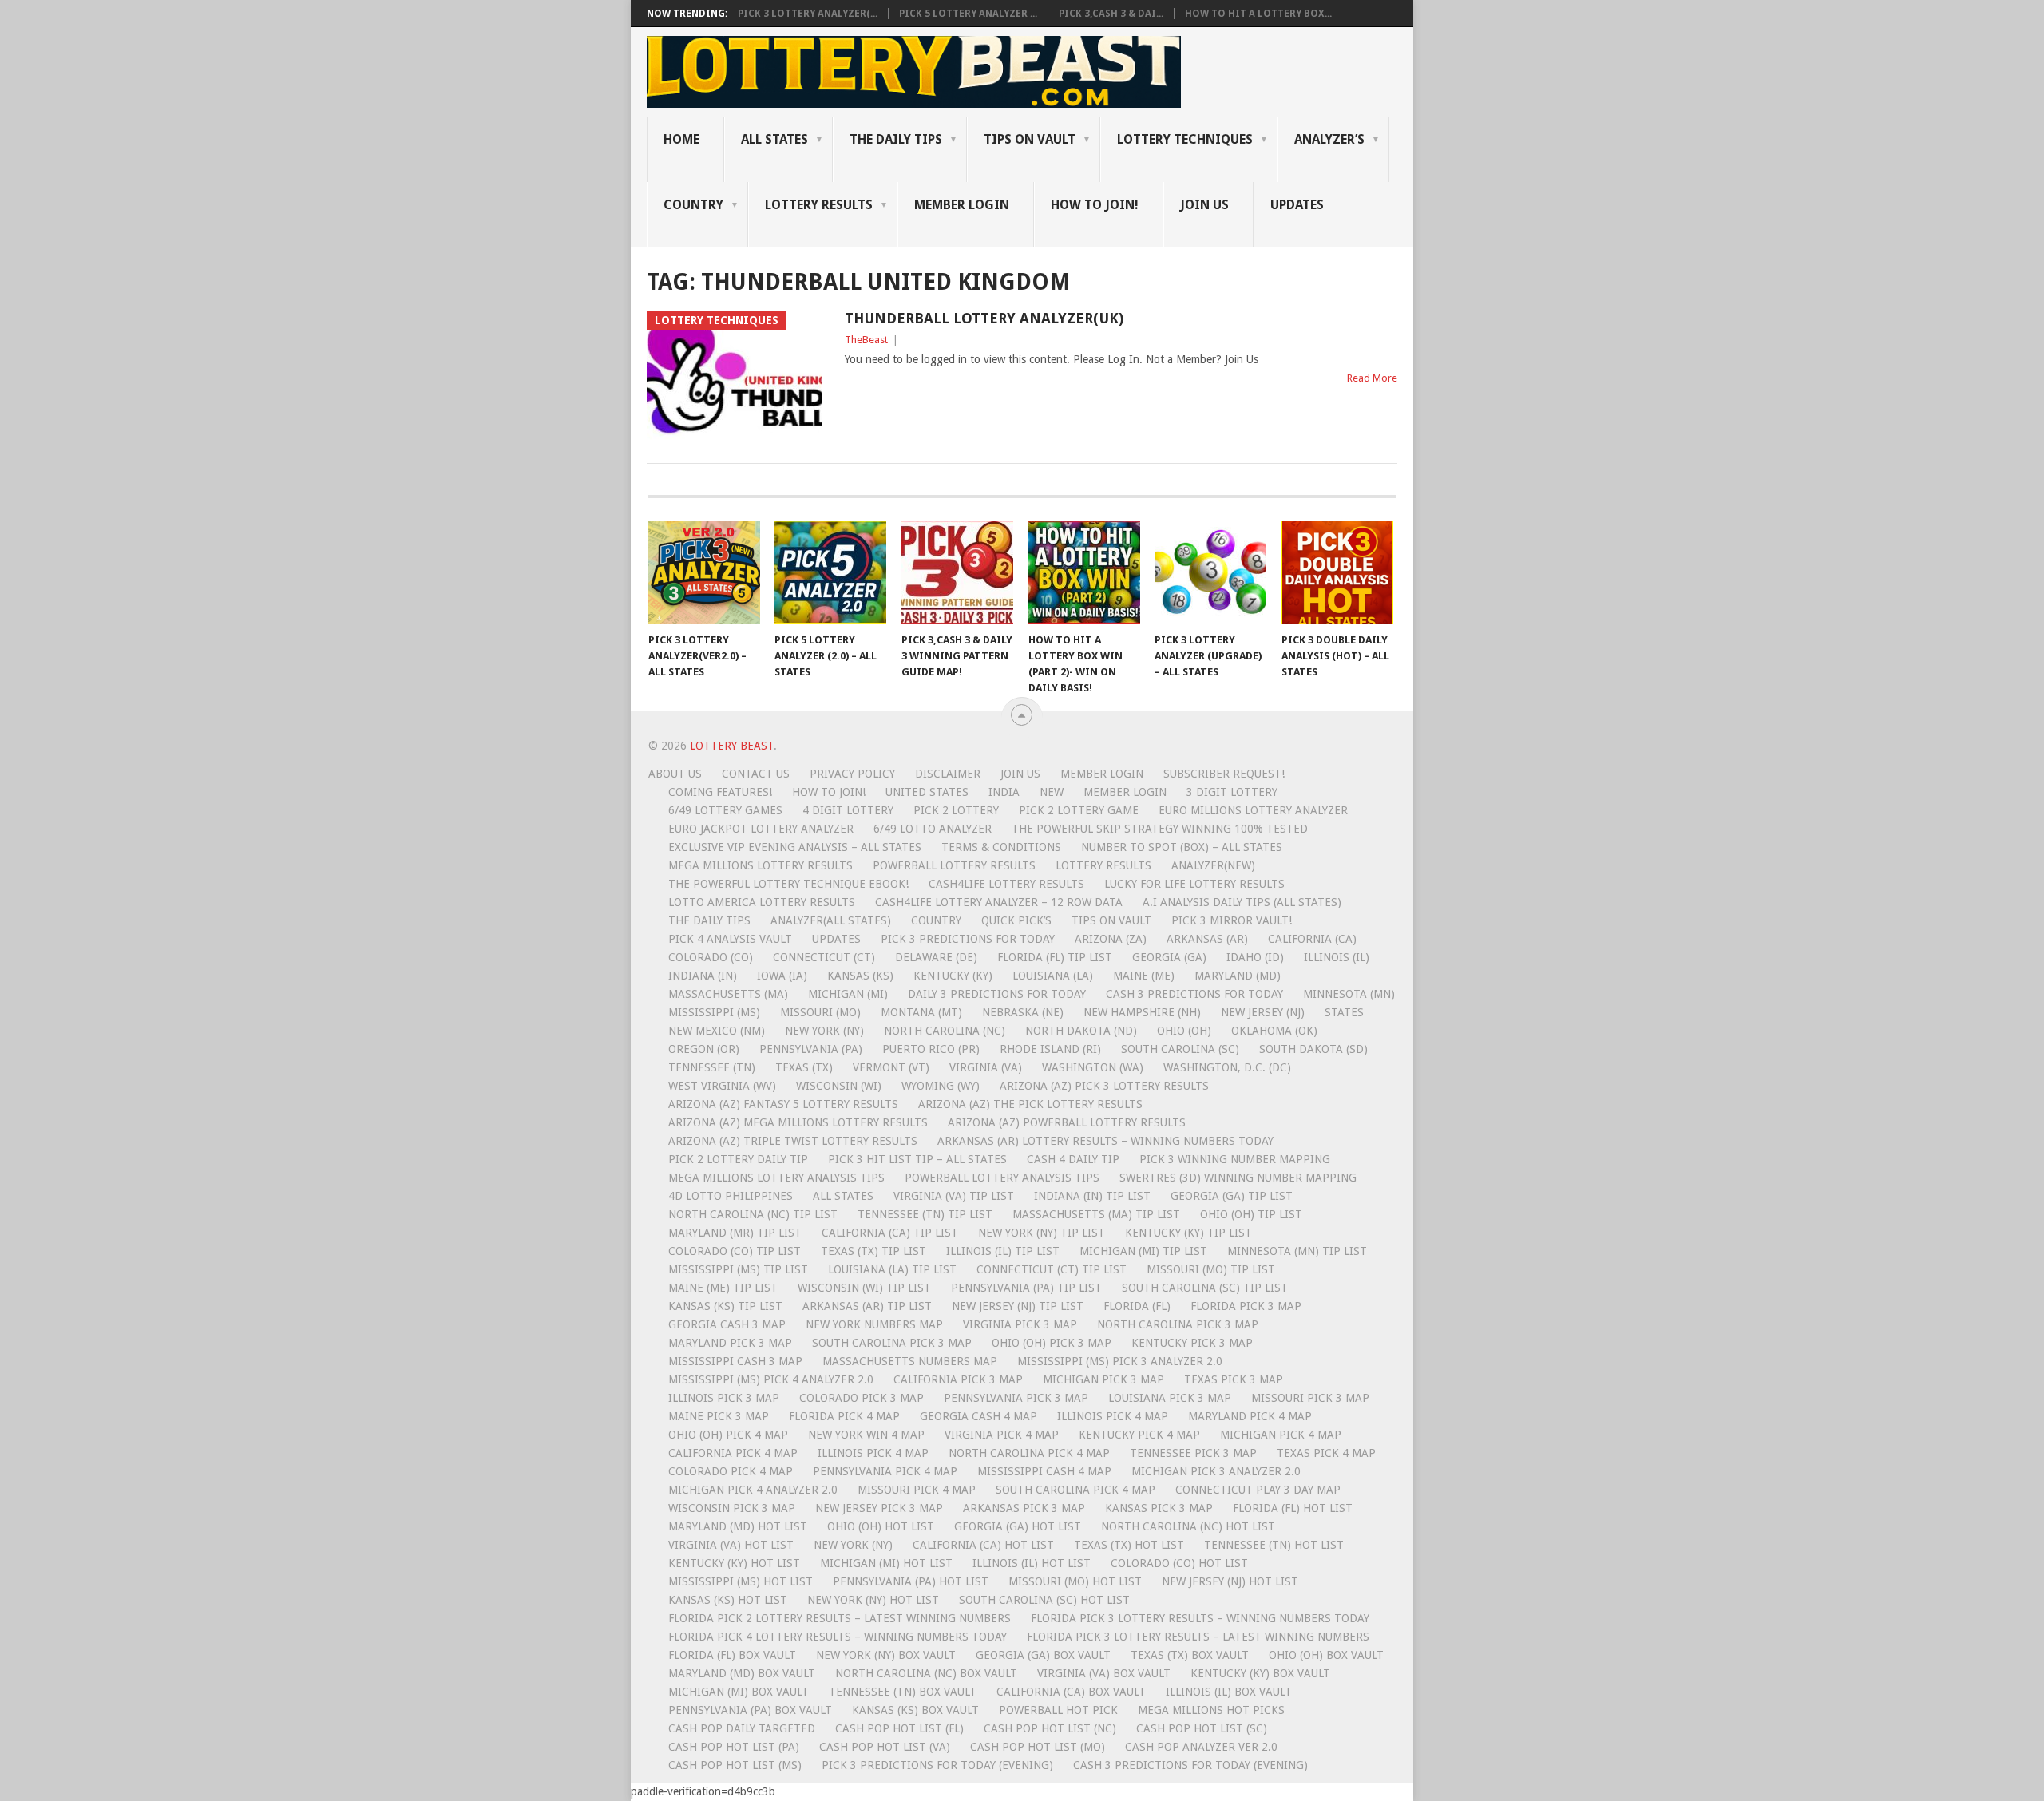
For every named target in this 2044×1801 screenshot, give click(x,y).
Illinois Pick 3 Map (724, 1398)
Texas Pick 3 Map (1234, 1379)
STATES (1344, 1012)
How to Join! (1095, 205)
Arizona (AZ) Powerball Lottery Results (1067, 1122)
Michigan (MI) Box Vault (739, 1692)
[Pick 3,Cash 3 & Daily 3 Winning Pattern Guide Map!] (957, 572)
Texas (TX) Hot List (1129, 1545)
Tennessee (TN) (712, 1067)
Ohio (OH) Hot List (881, 1526)
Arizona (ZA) (1111, 939)
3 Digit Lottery (1232, 792)
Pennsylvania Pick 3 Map (1016, 1398)
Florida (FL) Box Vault (732, 1655)
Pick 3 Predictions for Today (968, 939)
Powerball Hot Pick (1058, 1710)
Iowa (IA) (782, 976)
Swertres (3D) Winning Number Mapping (1238, 1178)
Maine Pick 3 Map (719, 1416)
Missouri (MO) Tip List (1211, 1269)
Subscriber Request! (1224, 774)
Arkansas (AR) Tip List (867, 1306)
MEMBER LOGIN (962, 205)
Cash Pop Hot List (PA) (734, 1747)
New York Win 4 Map (866, 1435)
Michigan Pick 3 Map (1103, 1379)
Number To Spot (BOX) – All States (1182, 847)
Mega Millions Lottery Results (761, 865)
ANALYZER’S (1329, 139)
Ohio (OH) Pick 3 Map (1052, 1343)
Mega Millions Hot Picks (1211, 1710)
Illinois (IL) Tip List (1003, 1251)
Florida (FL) (1137, 1306)
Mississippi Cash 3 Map (735, 1361)
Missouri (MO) (820, 1012)
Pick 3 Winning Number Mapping (1235, 1159)
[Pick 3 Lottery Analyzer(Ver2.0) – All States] (704, 572)
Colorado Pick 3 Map (862, 1398)
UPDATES (1297, 205)
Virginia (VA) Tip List (954, 1196)
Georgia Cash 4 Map (978, 1416)
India (1004, 792)
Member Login (1102, 774)
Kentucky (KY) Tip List (1188, 1233)
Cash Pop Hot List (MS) (735, 1765)
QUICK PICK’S (1016, 920)
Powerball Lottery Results (954, 865)
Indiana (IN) (703, 976)
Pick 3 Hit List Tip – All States (917, 1159)
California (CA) (1312, 939)
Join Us (1204, 205)
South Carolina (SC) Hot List (1044, 1600)
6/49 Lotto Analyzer (933, 829)
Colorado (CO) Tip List (735, 1251)
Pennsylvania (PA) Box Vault (750, 1710)
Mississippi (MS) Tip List (738, 1269)
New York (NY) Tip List (1042, 1233)
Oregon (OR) (704, 1049)
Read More (1372, 378)
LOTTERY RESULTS (819, 205)
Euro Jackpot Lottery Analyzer (761, 829)
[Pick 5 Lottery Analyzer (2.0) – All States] (830, 572)
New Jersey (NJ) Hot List (1230, 1581)
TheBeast (866, 340)
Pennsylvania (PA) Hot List (911, 1581)
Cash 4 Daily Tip (1073, 1159)
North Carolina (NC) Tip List (753, 1214)
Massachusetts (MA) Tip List (1096, 1214)
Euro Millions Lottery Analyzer (1253, 810)
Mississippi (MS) (714, 1012)
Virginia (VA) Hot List (731, 1545)
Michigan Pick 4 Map (1281, 1435)
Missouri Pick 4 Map (917, 1490)
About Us (675, 774)
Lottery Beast (732, 746)
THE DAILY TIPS (896, 139)
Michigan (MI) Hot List (886, 1563)
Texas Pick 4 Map (1326, 1453)
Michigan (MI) (848, 994)
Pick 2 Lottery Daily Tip (738, 1159)
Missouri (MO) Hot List (1075, 1581)
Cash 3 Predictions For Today (1194, 994)
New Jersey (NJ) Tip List (1018, 1306)
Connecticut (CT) (824, 957)
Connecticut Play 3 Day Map (1258, 1490)
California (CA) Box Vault (1071, 1692)
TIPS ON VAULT (1030, 139)
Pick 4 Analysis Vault (730, 939)
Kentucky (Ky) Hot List (734, 1563)
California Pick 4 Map (733, 1453)
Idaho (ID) (1255, 957)
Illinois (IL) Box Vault (1229, 1692)
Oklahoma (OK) (1274, 1031)
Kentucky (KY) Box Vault (1260, 1673)
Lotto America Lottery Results (762, 902)
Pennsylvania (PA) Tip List (1026, 1288)
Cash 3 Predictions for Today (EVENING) (1190, 1765)
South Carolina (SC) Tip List (1205, 1288)
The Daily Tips (709, 920)
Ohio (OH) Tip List (1251, 1214)
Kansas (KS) (860, 976)
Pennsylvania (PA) (811, 1049)
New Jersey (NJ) (1263, 1012)
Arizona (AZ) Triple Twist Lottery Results (793, 1141)
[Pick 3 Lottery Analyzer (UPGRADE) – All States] (1210, 572)
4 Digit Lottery (848, 810)
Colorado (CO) (711, 957)
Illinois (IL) (1337, 957)
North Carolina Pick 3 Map (1178, 1324)
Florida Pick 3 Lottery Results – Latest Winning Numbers (1198, 1637)
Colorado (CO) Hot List (1179, 1563)
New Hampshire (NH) (1142, 1012)
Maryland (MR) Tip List (735, 1233)
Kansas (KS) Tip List (725, 1306)
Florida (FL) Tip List (1055, 957)
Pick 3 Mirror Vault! (1232, 920)
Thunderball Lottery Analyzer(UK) (984, 318)
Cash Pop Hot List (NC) (1050, 1728)
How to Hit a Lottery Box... (1258, 14)
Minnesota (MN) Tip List (1297, 1251)
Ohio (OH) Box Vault (1326, 1655)
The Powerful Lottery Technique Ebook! (788, 884)
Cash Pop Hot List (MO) (1038, 1747)
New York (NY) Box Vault (886, 1655)
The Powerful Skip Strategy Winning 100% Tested (1160, 829)
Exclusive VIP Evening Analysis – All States (795, 847)
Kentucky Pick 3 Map (1192, 1343)
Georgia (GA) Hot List (1018, 1526)
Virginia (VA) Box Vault (1104, 1673)
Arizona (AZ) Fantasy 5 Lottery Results (783, 1104)
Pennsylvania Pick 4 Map (885, 1471)
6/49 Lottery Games (725, 810)
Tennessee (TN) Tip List (925, 1214)
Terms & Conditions (1001, 847)
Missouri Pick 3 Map (1310, 1398)
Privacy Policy (852, 774)
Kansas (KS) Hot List (728, 1600)
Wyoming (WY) (941, 1086)
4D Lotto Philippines (731, 1196)
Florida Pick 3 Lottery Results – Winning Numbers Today (1200, 1618)
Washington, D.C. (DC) (1227, 1067)
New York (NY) (824, 1031)
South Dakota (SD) (1313, 1049)
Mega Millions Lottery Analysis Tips (776, 1178)
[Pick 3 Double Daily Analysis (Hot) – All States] (1337, 572)
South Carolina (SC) (1180, 1049)
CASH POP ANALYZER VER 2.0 (1201, 1747)
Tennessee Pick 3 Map (1193, 1453)
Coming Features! (720, 792)
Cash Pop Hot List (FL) (899, 1728)
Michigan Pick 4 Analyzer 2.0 (753, 1490)
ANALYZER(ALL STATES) (831, 920)
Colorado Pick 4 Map (731, 1471)
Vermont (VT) (891, 1067)
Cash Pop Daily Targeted (742, 1728)
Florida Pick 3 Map (1246, 1306)
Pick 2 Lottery (956, 810)
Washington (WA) (1093, 1067)
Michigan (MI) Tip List (1143, 1251)
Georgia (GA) (1169, 957)
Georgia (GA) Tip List (1232, 1196)
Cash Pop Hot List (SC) (1202, 1728)
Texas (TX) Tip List (873, 1251)
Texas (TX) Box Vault (1190, 1655)
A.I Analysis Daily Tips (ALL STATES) (1242, 902)
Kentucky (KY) (953, 976)
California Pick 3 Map (958, 1379)
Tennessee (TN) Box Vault (903, 1692)
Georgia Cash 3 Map (727, 1324)
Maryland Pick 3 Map (730, 1343)
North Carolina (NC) (945, 1031)
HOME (681, 139)
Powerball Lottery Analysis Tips (1002, 1178)
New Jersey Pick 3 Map (879, 1508)
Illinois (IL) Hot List (1032, 1563)
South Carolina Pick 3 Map (892, 1343)
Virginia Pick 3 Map (1020, 1324)
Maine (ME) (1144, 976)
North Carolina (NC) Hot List (1188, 1526)
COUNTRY (693, 205)
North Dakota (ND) (1081, 1031)
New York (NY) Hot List (873, 1600)
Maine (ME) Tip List (723, 1288)
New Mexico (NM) (717, 1031)
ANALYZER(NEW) (1213, 865)
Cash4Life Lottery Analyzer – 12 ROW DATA (999, 902)
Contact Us (756, 774)
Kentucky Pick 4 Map (1139, 1435)
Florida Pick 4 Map (844, 1416)
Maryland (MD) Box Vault (742, 1673)
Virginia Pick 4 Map (1002, 1435)
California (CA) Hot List (983, 1545)
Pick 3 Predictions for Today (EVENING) (937, 1765)
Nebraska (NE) (1023, 1012)
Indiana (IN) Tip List (1092, 1196)
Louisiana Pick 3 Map (1170, 1398)
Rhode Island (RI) (1050, 1049)
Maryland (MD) (1238, 976)
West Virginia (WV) (722, 1086)
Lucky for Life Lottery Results (1194, 884)
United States (927, 792)
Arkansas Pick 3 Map (1024, 1508)
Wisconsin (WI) (839, 1086)
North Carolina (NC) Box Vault (926, 1673)
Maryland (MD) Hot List (738, 1526)
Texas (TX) (804, 1067)
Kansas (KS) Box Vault (915, 1710)
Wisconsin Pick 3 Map (732, 1508)
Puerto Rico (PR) (931, 1049)
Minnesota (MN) (1349, 994)
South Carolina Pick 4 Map (1075, 1490)
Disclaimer (948, 774)
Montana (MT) (921, 1012)
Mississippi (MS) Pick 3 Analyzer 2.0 (1120, 1361)
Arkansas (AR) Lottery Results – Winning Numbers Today (1105, 1141)
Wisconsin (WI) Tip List (864, 1288)
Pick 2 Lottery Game (1079, 810)
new (1052, 792)
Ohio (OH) (1184, 1031)
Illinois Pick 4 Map (1113, 1416)
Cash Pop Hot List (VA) (885, 1747)
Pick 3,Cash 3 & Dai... (1111, 14)
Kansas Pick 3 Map (1159, 1508)
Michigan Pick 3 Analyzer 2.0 (1216, 1471)
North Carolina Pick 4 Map (1029, 1453)
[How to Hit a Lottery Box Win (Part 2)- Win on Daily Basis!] (1084, 572)
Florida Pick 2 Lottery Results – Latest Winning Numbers (840, 1618)
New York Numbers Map (874, 1324)
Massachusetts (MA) (728, 994)
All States (774, 139)
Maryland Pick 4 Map (1250, 1416)
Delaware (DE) (936, 957)
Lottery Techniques (1185, 139)
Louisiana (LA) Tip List (892, 1269)
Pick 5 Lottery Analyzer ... (968, 14)
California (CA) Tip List (890, 1233)
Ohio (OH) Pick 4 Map (728, 1435)
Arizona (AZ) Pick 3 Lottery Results (1104, 1086)
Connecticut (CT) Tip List (1052, 1269)
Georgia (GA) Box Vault (1043, 1655)
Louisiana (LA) (1053, 976)
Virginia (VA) (986, 1067)
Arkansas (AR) (1207, 939)
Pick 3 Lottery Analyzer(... (808, 14)
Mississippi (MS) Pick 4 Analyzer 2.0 (771, 1379)
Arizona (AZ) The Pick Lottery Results (1030, 1104)
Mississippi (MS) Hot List (741, 1581)
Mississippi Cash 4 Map (1044, 1471)
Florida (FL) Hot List (1293, 1508)
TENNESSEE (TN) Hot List (1274, 1545)
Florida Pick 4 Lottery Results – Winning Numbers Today (838, 1637)
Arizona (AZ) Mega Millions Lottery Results (798, 1122)
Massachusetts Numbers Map (910, 1361)
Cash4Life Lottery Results (1006, 884)
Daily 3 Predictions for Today (997, 994)
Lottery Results (1103, 865)
